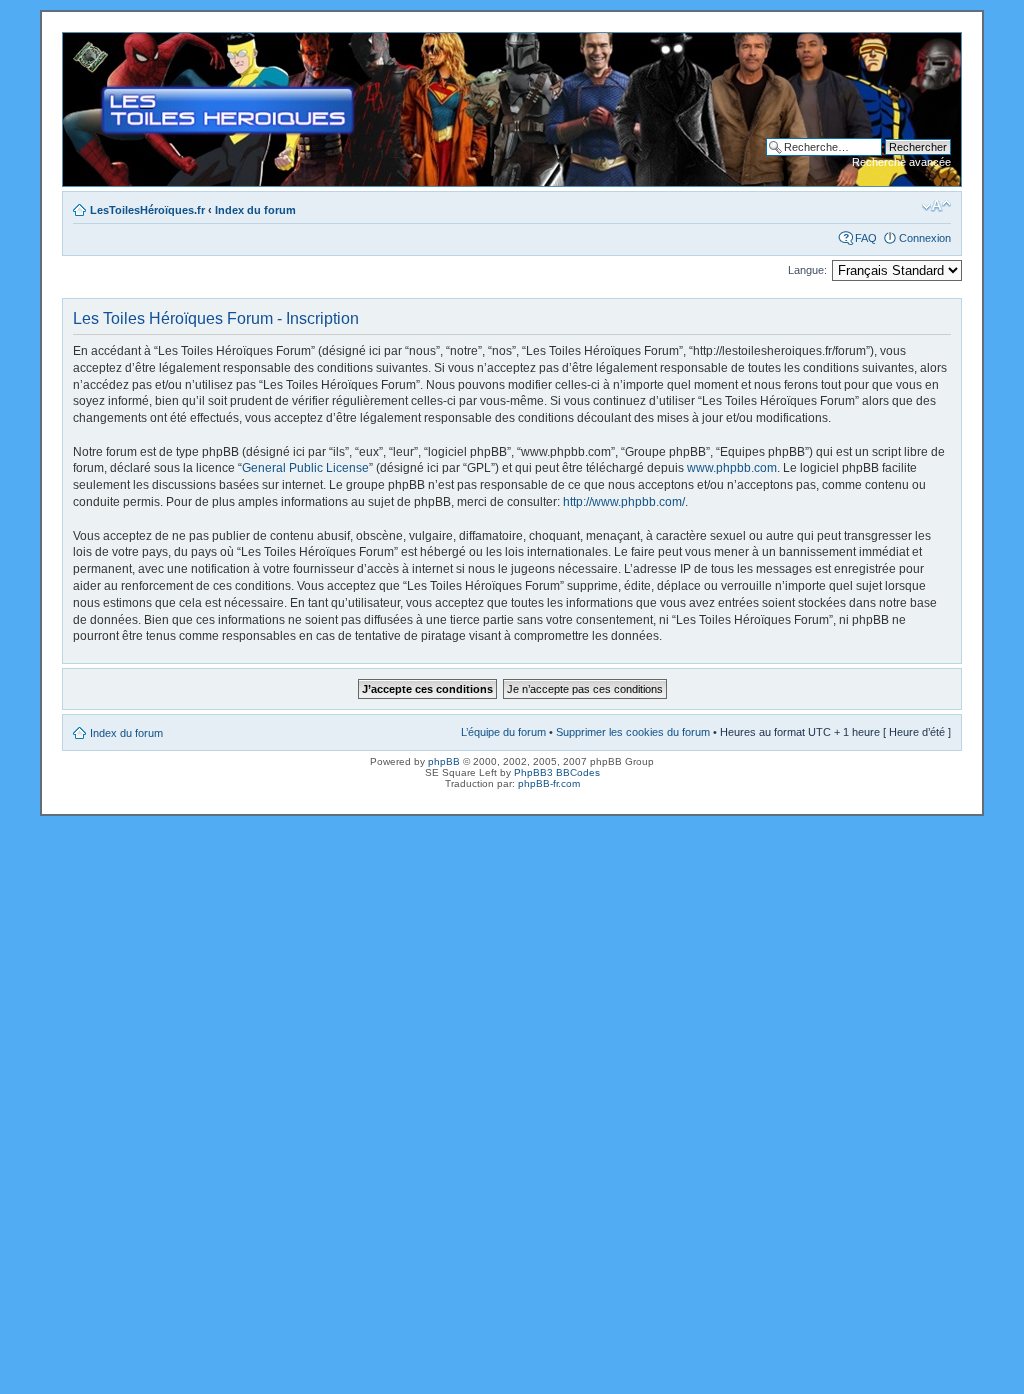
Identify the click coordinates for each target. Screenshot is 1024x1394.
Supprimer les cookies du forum (633, 732)
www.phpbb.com (732, 468)
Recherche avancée (901, 162)
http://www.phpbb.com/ (624, 502)
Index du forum (255, 210)
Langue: (807, 270)
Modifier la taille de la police (936, 206)
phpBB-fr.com (549, 783)
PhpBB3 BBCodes (557, 772)
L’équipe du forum (503, 732)
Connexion (925, 238)
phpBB (444, 761)
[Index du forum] (79, 43)
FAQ (866, 238)
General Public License (305, 468)
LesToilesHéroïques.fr (147, 210)
